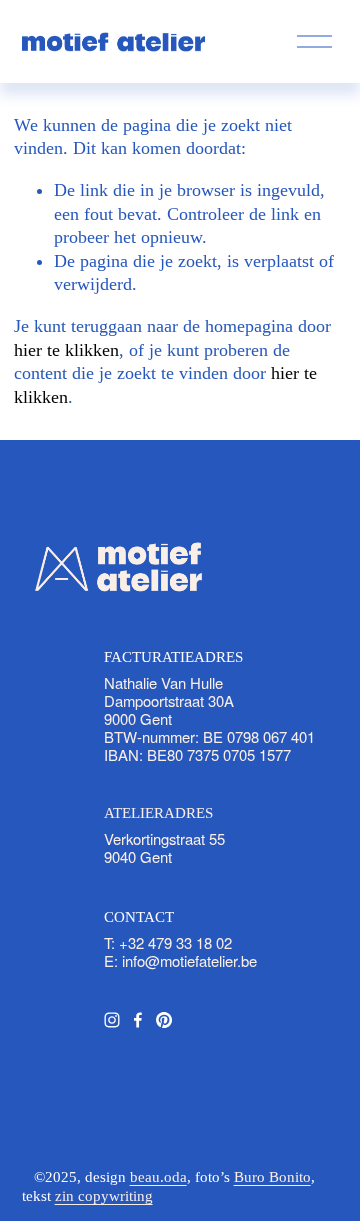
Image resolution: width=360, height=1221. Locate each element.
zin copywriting (104, 1196)
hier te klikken (66, 350)
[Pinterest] (164, 1020)
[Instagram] (112, 1020)
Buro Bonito (272, 1177)
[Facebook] (138, 1020)
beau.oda (158, 1177)
